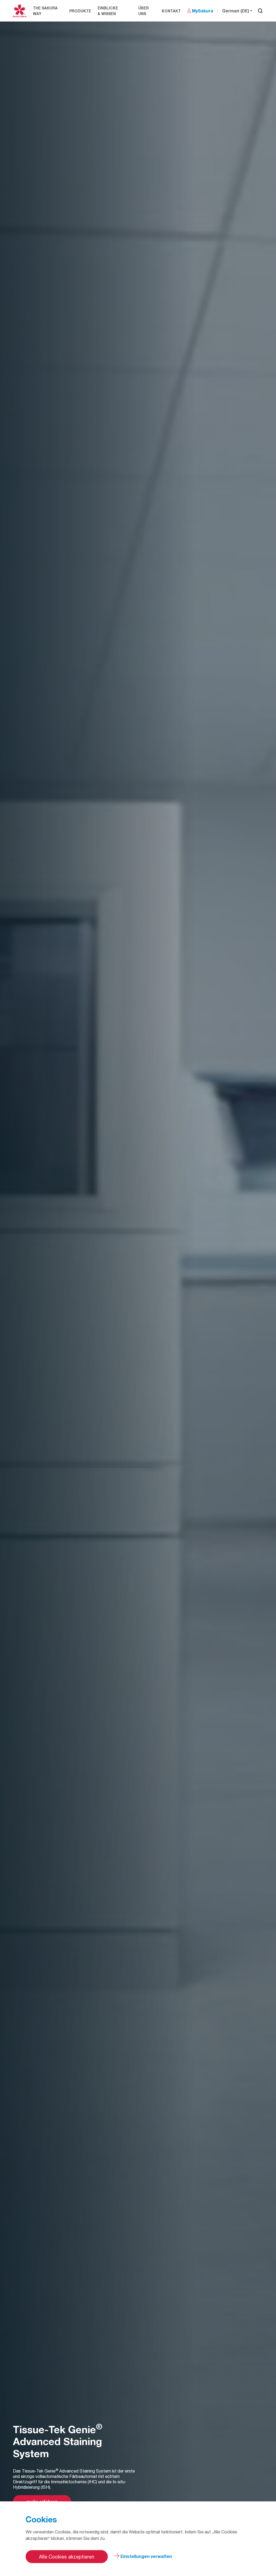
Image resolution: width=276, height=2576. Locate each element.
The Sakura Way (45, 11)
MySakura (203, 11)
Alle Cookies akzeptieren (67, 2557)
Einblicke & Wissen (108, 11)
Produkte (80, 11)
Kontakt (171, 11)
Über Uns (144, 11)
